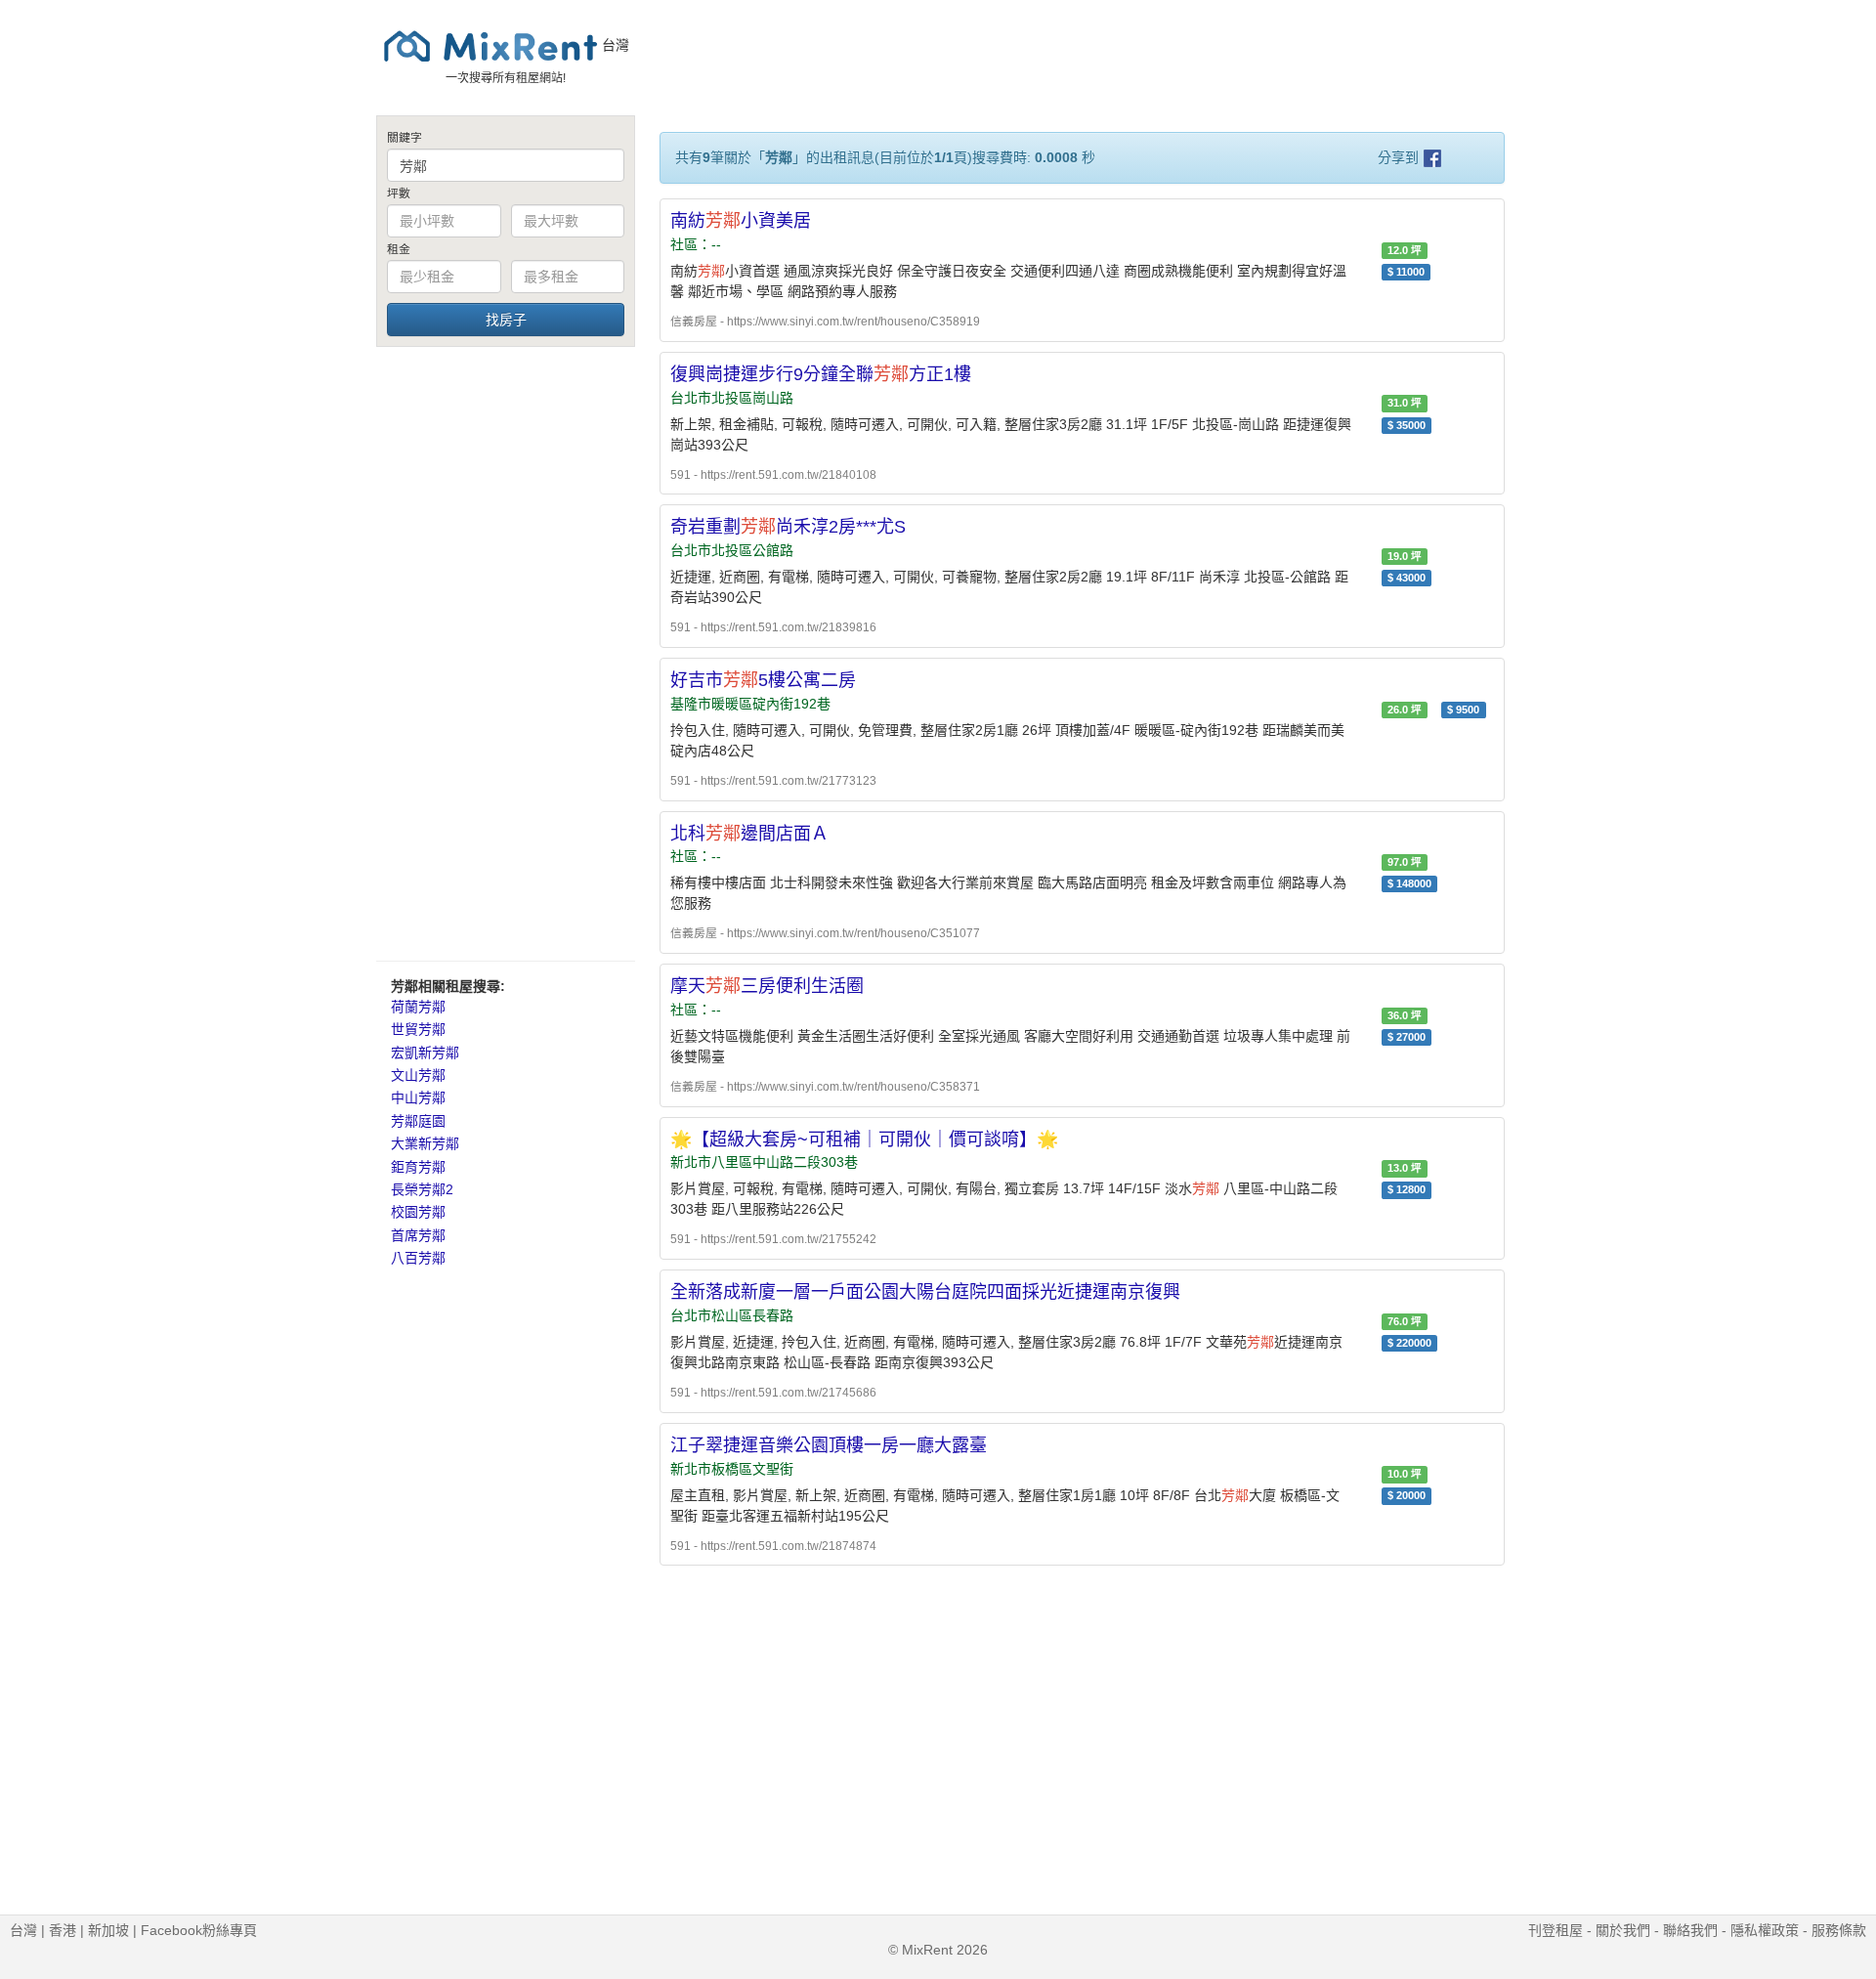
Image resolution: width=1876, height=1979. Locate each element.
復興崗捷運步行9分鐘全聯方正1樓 (821, 374)
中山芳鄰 (418, 1097)
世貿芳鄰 (418, 1029)
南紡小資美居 (741, 221)
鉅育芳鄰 (418, 1167)
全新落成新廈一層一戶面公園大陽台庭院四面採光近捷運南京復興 (925, 1292)
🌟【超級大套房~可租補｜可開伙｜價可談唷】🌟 (864, 1140)
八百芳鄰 (418, 1258)
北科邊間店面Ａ (749, 834)
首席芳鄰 (418, 1235)
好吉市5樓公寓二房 (763, 680)
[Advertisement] (506, 653)
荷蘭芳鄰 (418, 1007)
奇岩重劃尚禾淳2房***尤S (788, 527)
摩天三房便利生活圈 (767, 986)
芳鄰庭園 (418, 1121)
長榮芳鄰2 (422, 1189)
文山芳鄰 (418, 1075)
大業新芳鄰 (425, 1143)
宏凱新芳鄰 (425, 1053)
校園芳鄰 (418, 1212)
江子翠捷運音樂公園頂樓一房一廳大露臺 (829, 1445)
